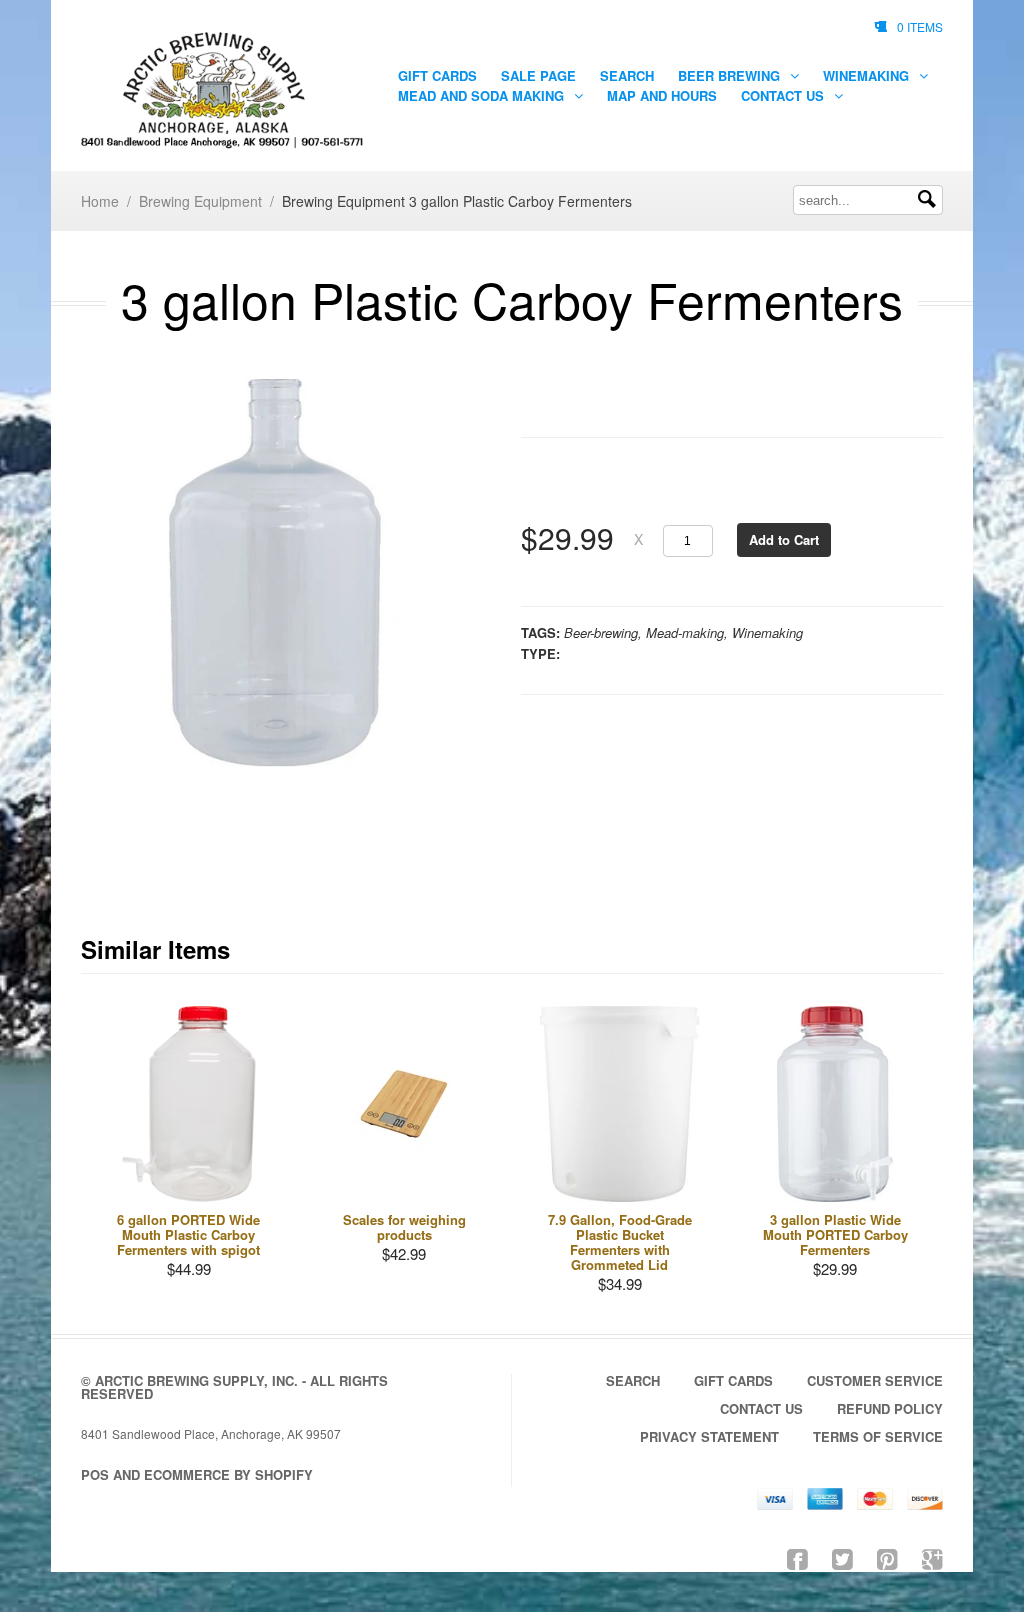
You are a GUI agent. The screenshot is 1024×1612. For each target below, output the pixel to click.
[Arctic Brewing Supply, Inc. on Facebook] (797, 1557)
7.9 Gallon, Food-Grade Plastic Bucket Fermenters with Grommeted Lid (620, 1242)
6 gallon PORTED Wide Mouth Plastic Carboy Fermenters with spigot (188, 1234)
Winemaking (868, 75)
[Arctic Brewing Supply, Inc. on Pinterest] (887, 1557)
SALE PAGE (538, 75)
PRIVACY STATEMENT (709, 1436)
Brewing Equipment (200, 201)
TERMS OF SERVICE (878, 1436)
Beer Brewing (731, 75)
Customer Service (875, 1380)
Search (627, 75)
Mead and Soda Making (483, 95)
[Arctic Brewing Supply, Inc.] (223, 90)
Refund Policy (890, 1408)
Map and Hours (662, 95)
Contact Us (784, 95)
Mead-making (685, 632)
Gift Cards (437, 75)
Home (100, 201)
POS (95, 1474)
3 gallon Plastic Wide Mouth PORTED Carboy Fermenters (835, 1234)
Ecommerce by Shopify (228, 1474)
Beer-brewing (601, 632)
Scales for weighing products (404, 1227)
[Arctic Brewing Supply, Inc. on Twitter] (842, 1557)
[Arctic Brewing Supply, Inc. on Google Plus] (932, 1557)
